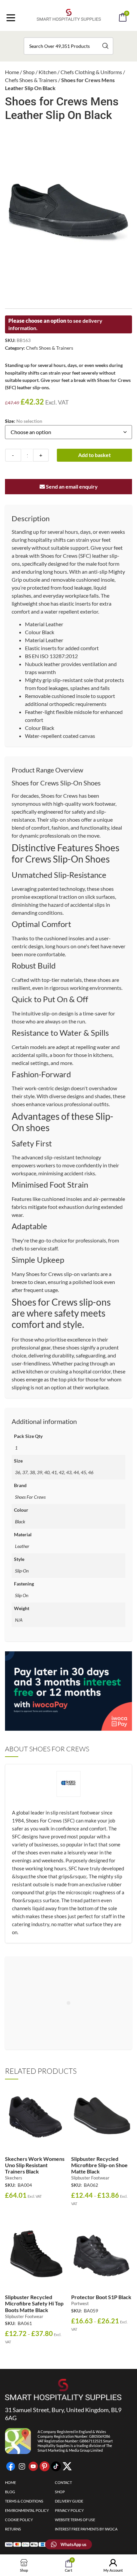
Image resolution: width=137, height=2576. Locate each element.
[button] (77, 36)
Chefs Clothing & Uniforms (91, 72)
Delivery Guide (69, 2501)
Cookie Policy (19, 2520)
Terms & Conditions (24, 2501)
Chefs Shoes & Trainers (31, 80)
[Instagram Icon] (22, 2466)
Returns (13, 2529)
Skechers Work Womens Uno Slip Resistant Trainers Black (35, 2165)
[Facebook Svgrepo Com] (11, 2466)
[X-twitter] (67, 2466)
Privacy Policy (69, 2510)
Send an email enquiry (71, 486)
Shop (29, 72)
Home (12, 72)
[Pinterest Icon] (45, 2466)
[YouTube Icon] (33, 2466)
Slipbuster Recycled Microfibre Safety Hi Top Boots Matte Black (34, 2303)
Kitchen (48, 72)
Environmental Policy (27, 2510)
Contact (63, 2482)
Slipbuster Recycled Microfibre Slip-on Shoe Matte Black (99, 2165)
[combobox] (68, 46)
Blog (10, 2492)
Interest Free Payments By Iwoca (86, 2529)
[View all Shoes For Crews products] (68, 1789)
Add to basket (94, 455)
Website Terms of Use (75, 2520)
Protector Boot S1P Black (101, 2297)
